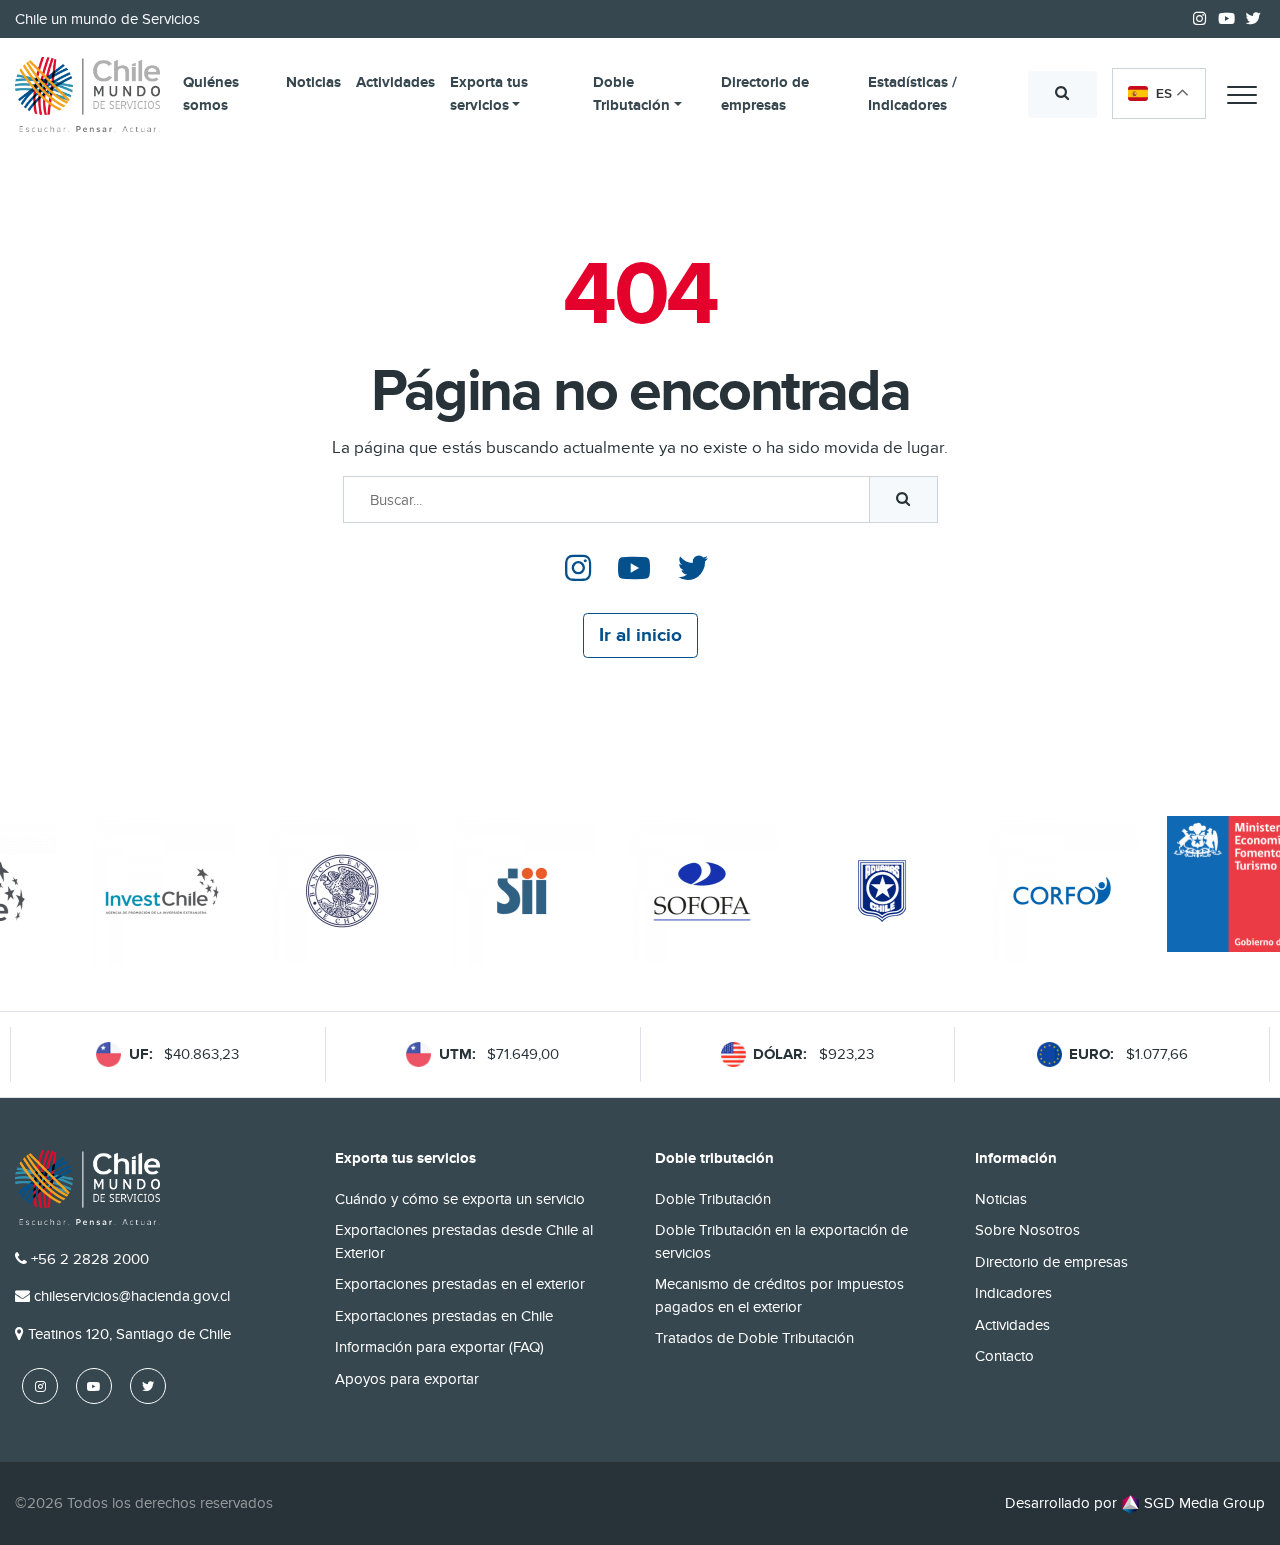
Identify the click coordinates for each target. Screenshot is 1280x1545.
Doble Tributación (631, 94)
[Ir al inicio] (87, 95)
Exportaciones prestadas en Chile (444, 1316)
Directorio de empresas (765, 94)
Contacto (1004, 1356)
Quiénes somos (211, 94)
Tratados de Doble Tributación (754, 1338)
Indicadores (1013, 1293)
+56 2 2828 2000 (90, 1259)
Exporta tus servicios (489, 94)
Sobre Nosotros (1027, 1230)
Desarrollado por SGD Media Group (1135, 1503)
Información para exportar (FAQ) (439, 1347)
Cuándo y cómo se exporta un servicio (460, 1199)
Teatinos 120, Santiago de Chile (129, 1334)
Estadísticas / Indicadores (912, 94)
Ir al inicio (640, 635)
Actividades (395, 82)
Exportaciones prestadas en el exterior (460, 1284)
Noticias (313, 82)
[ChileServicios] (87, 1187)
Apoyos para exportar (407, 1379)
